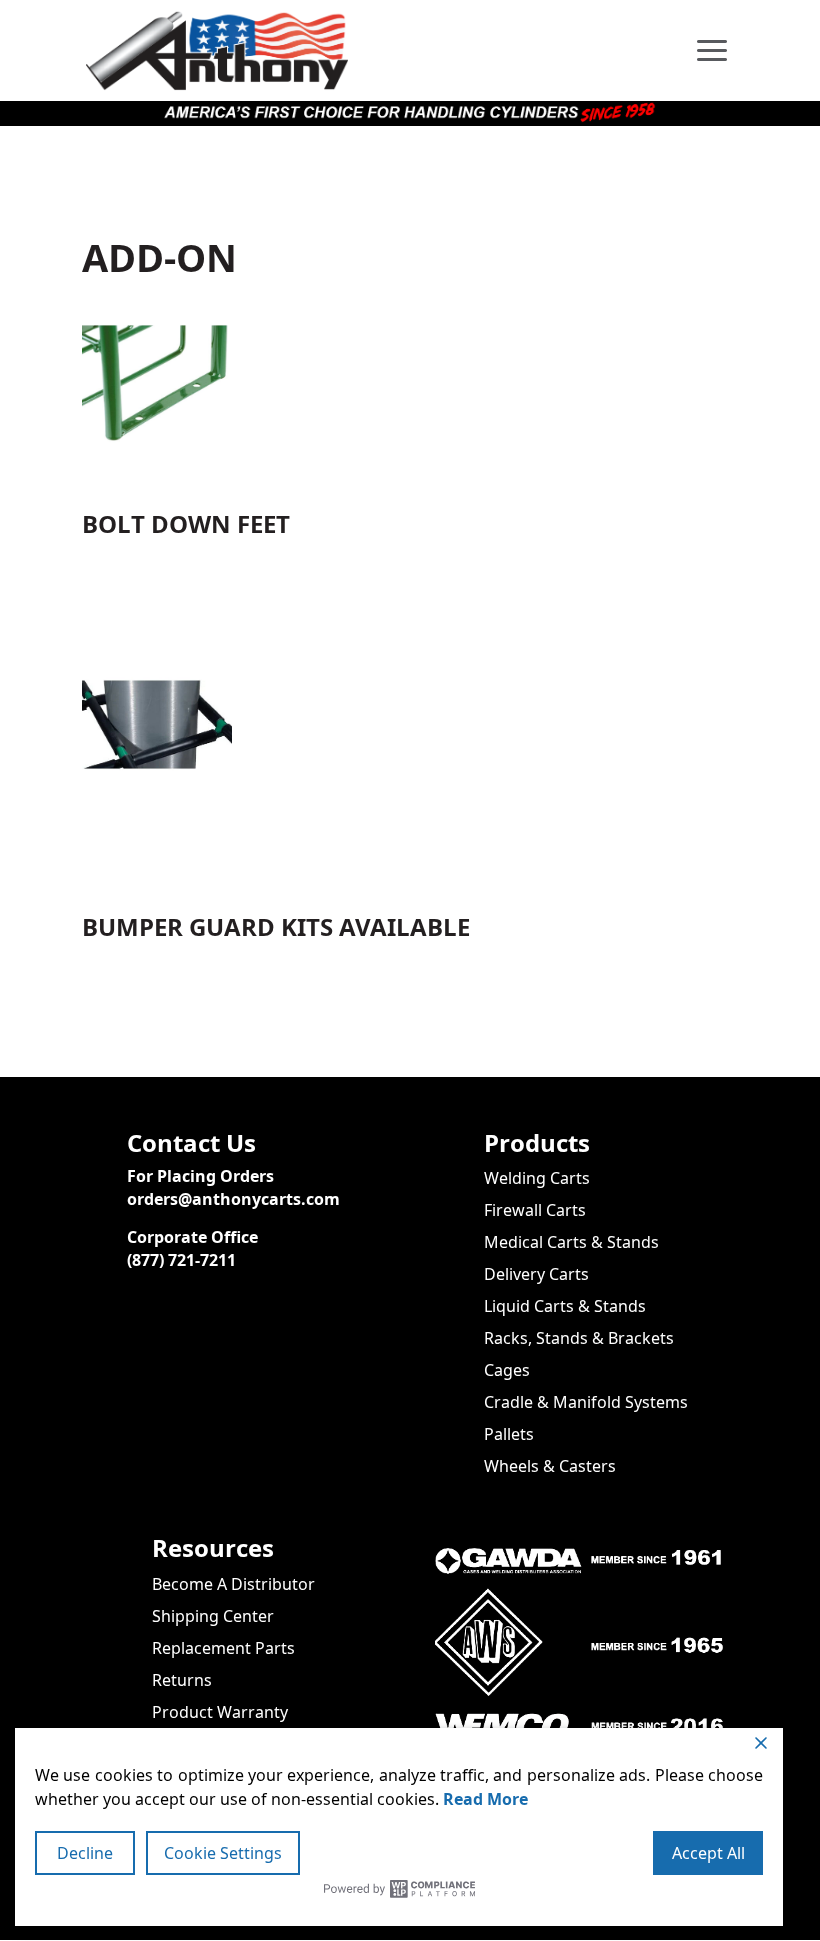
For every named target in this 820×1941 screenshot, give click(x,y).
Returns (182, 1680)
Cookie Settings (223, 1853)
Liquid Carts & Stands (565, 1306)
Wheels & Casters (550, 1466)
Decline (85, 1853)
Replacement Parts (223, 1648)
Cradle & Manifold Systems (586, 1402)
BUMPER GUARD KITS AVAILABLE (276, 926)
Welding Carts (537, 1178)
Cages (507, 1370)
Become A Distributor (233, 1584)
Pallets (509, 1434)
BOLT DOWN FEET (186, 523)
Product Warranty (220, 1712)
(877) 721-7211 (181, 1260)
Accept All (708, 1853)
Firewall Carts (535, 1210)
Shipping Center (213, 1616)
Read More (485, 1799)
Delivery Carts (536, 1274)
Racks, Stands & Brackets (579, 1338)
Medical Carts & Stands (571, 1242)
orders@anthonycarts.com (233, 1199)
